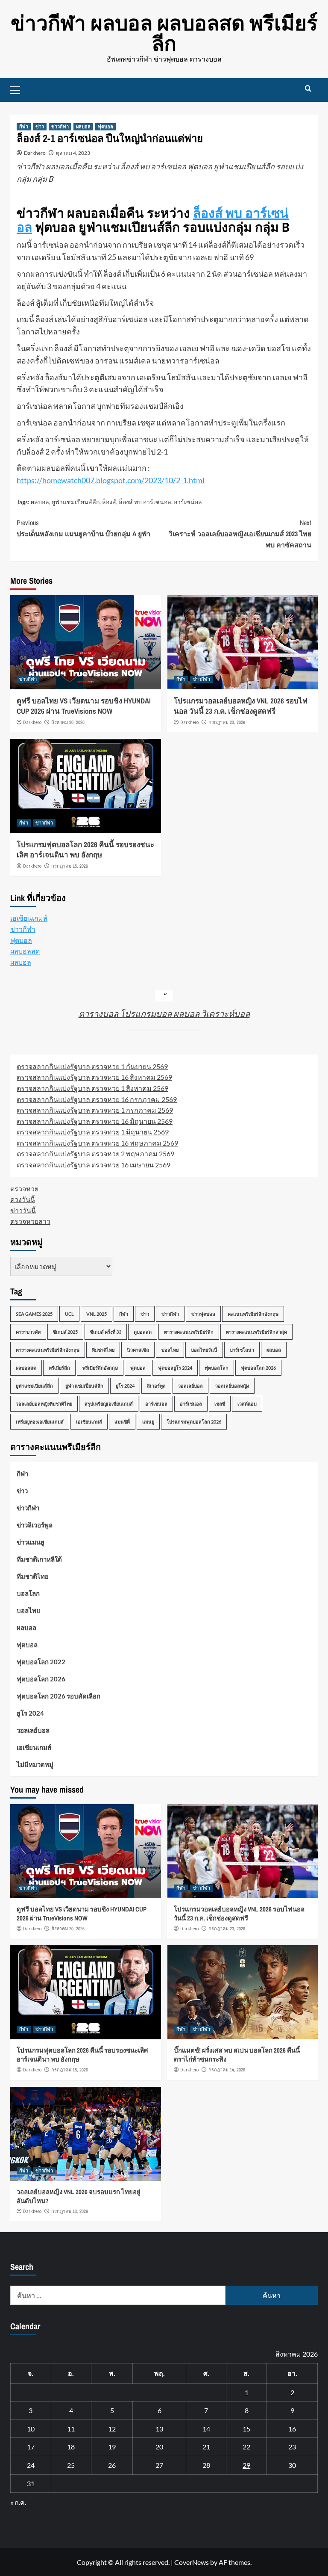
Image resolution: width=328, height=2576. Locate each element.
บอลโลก (28, 1593)
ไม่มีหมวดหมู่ (35, 1764)
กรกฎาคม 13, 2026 (70, 2211)
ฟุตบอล (105, 127)
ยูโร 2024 (125, 1386)
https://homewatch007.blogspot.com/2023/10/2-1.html (111, 480)
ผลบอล (83, 127)
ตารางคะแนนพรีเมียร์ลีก (189, 1332)
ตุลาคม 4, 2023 (73, 153)
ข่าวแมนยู (31, 1542)
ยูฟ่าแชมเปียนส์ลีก (76, 502)
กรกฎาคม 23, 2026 (227, 722)
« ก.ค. (18, 2502)
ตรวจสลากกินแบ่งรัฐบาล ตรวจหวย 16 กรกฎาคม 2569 (97, 1099)
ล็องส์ (109, 502)
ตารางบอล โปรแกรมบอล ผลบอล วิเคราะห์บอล (164, 1013)
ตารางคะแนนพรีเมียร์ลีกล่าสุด (256, 1332)
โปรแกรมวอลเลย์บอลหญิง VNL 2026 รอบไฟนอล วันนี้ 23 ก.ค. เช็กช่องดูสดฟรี (241, 706)
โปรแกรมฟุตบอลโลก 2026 (194, 1422)
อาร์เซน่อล (188, 502)
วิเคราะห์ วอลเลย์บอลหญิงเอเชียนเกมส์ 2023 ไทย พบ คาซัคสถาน (240, 533)
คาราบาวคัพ (28, 1332)
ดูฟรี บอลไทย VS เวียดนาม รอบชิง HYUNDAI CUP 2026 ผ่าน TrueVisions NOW (84, 706)
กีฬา (24, 127)
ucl (69, 1314)
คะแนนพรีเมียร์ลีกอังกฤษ (253, 1314)
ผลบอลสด (25, 951)
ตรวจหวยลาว (30, 1221)
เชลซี (220, 1404)
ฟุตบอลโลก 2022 (41, 1662)
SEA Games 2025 (34, 1314)
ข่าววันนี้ (23, 1210)
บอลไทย (170, 1350)
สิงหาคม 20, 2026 (68, 722)
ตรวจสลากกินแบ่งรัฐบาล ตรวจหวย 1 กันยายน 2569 (92, 1066)
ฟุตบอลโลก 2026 (258, 1368)
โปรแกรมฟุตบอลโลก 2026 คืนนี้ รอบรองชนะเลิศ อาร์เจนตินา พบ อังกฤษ (85, 849)
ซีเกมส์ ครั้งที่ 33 (106, 1332)
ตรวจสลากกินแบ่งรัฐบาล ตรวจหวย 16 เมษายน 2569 (94, 1165)
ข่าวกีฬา (60, 127)
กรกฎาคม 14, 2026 (227, 2070)
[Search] (308, 89)
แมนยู (148, 1422)
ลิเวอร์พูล (156, 1386)
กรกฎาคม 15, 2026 (70, 866)
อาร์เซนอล (156, 1404)
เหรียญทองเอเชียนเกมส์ (40, 1422)
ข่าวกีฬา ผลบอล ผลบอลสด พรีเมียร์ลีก (164, 33)
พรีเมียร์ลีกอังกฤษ (100, 1368)
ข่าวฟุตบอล (203, 1314)
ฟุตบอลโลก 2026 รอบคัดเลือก (59, 1696)
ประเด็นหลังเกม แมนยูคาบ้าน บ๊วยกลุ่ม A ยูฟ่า (83, 528)
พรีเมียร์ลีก (59, 1368)
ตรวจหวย (24, 1189)
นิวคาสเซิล (138, 1350)
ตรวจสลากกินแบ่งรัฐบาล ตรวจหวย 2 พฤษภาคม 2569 (95, 1154)
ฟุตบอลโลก (217, 1368)
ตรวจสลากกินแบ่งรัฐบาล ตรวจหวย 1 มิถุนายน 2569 (93, 1132)
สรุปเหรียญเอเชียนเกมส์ (109, 1404)
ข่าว (40, 127)
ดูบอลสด (143, 1332)
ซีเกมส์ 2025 (65, 1332)
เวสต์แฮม (247, 1404)
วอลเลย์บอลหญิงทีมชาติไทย (44, 1404)
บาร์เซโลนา (242, 1350)
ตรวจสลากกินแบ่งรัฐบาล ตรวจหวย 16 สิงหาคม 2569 (94, 1077)
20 (159, 2447)
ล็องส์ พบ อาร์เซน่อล (145, 502)
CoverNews (192, 2562)
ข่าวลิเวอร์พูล (35, 1525)
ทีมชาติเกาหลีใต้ (39, 1559)
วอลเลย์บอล (190, 1386)
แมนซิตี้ (122, 1422)
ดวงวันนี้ (23, 1199)
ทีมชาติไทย (103, 1350)
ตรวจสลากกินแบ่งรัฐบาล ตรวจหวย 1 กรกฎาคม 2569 (95, 1110)
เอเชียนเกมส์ (29, 918)
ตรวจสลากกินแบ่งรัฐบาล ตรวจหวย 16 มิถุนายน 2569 (95, 1121)
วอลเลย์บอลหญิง (232, 1386)
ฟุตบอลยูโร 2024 (175, 1368)
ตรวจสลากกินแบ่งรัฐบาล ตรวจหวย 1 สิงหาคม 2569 (92, 1088)
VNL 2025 (97, 1314)
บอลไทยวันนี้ (204, 1350)
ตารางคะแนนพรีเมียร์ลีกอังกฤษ (48, 1350)
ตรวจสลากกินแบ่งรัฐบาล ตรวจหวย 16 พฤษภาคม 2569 (97, 1143)
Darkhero (35, 153)
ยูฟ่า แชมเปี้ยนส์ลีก (84, 1386)
